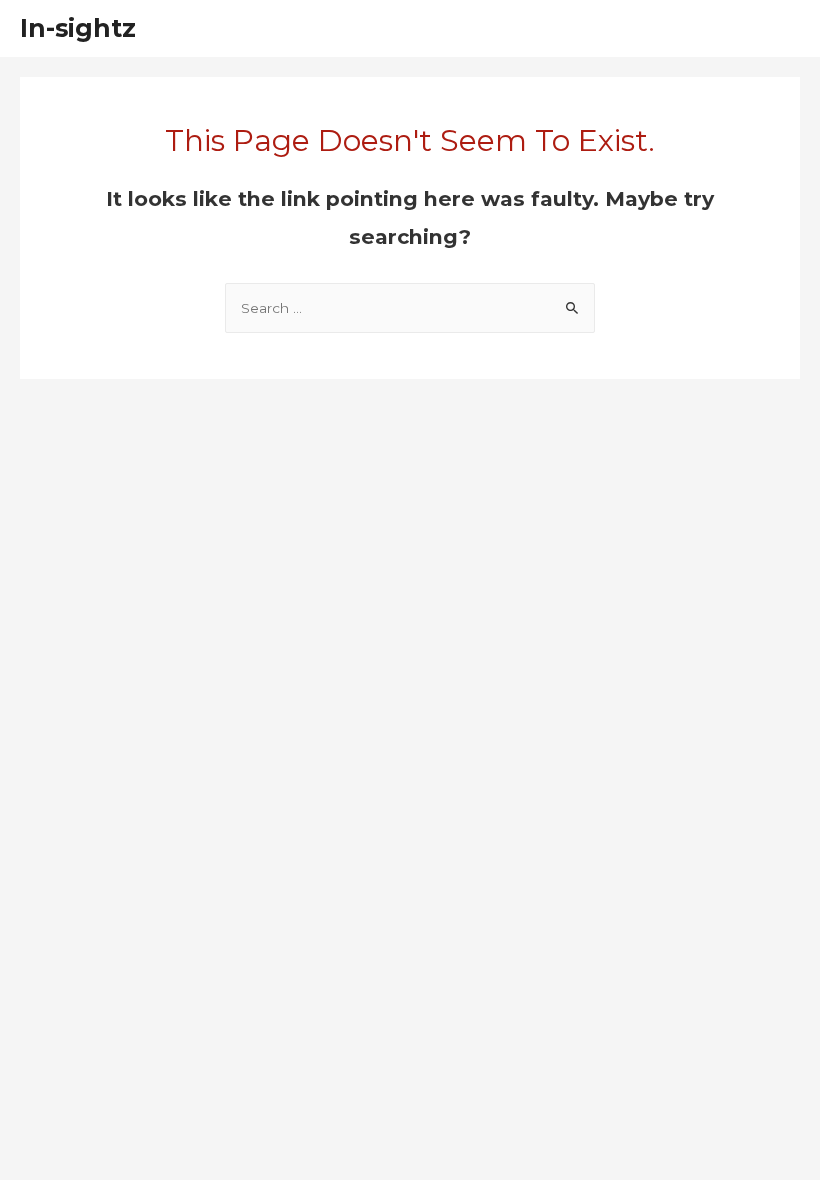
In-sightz (78, 28)
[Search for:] (410, 308)
